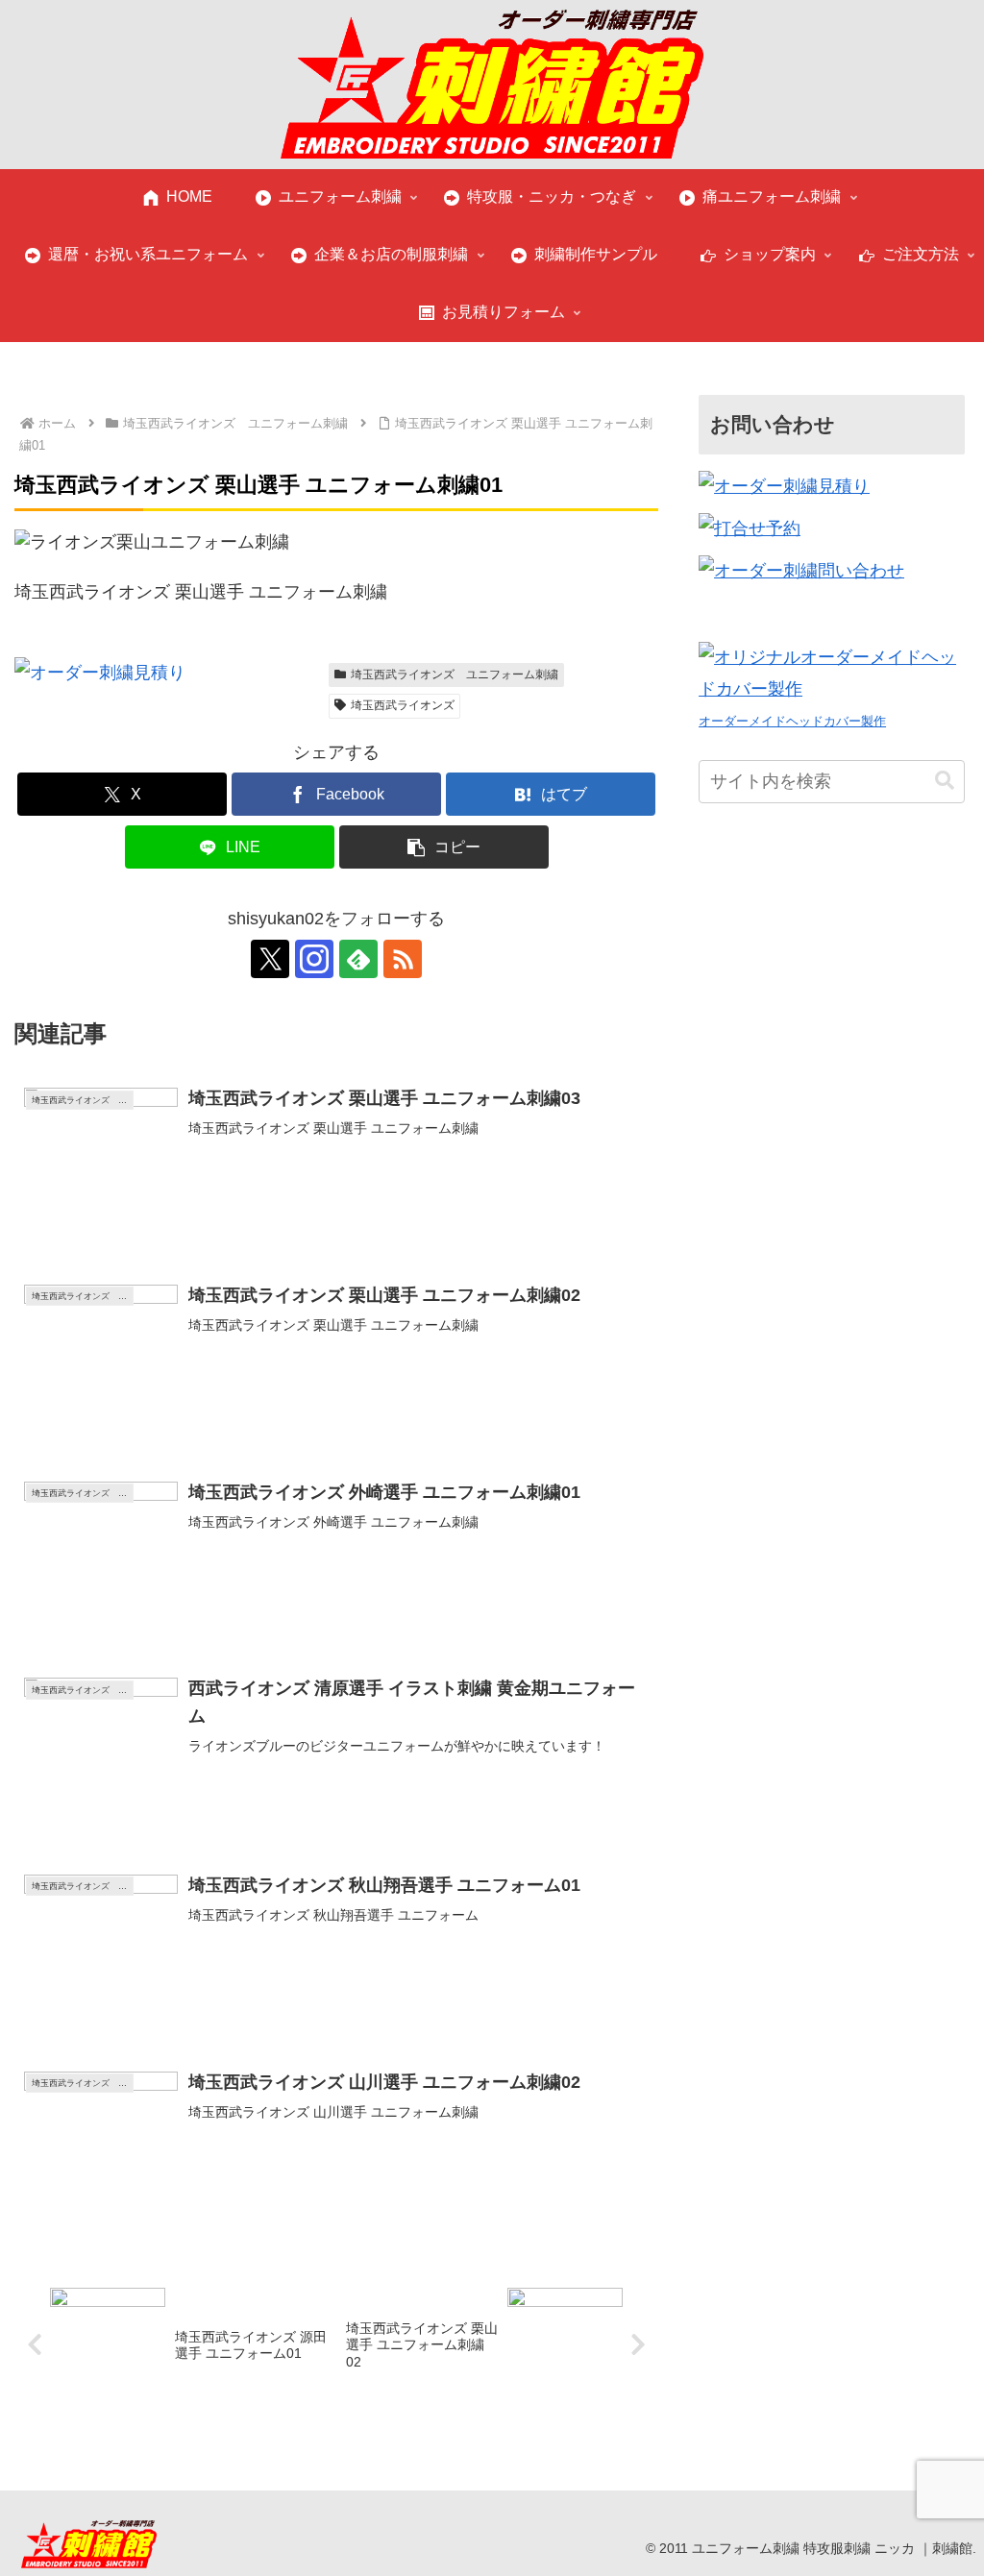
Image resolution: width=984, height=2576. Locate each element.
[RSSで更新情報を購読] (403, 959)
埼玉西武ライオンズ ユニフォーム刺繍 (455, 675)
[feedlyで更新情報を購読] (358, 959)
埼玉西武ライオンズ (403, 705)
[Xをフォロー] (270, 959)
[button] (444, 847)
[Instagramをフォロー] (314, 959)
